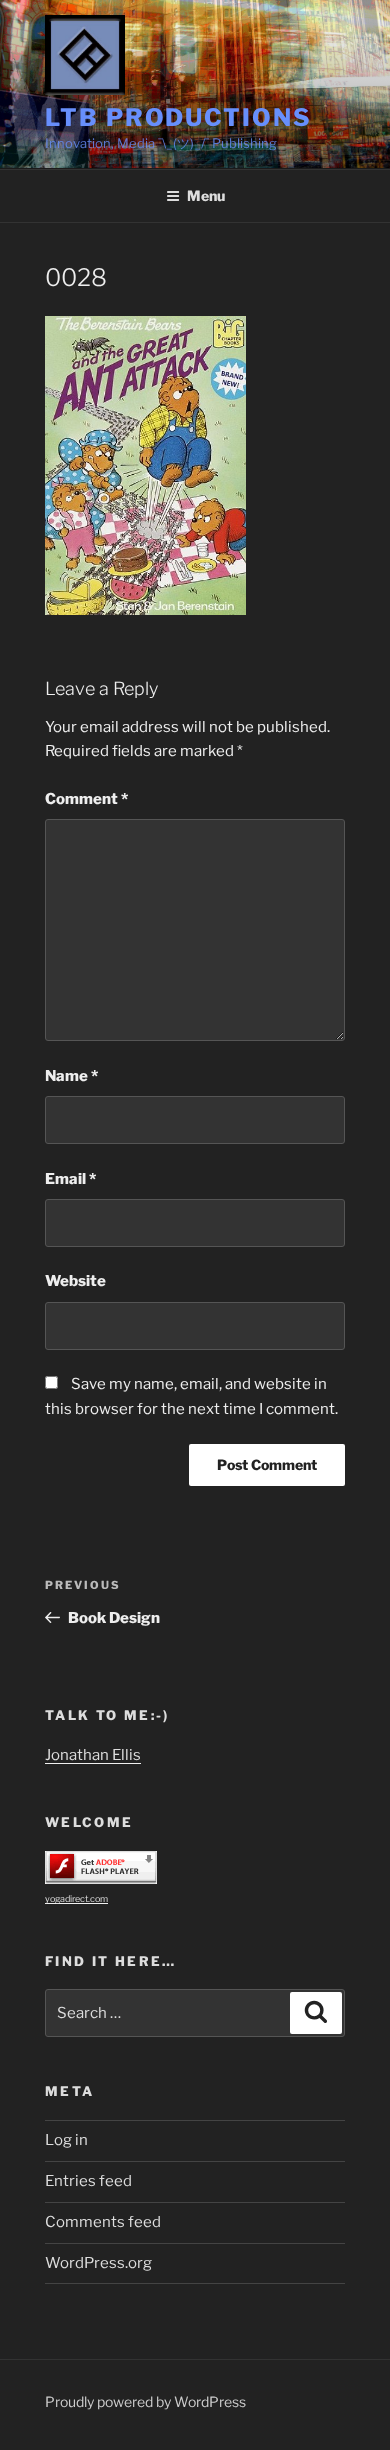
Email (70, 1179)
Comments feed (103, 2222)
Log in (66, 2140)
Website (75, 1281)
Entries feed (88, 2181)
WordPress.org (98, 2263)
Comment (86, 799)
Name (71, 1076)
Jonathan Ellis (93, 1755)
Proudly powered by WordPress (145, 2401)
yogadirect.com (76, 1898)
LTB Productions (178, 117)
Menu (206, 195)
